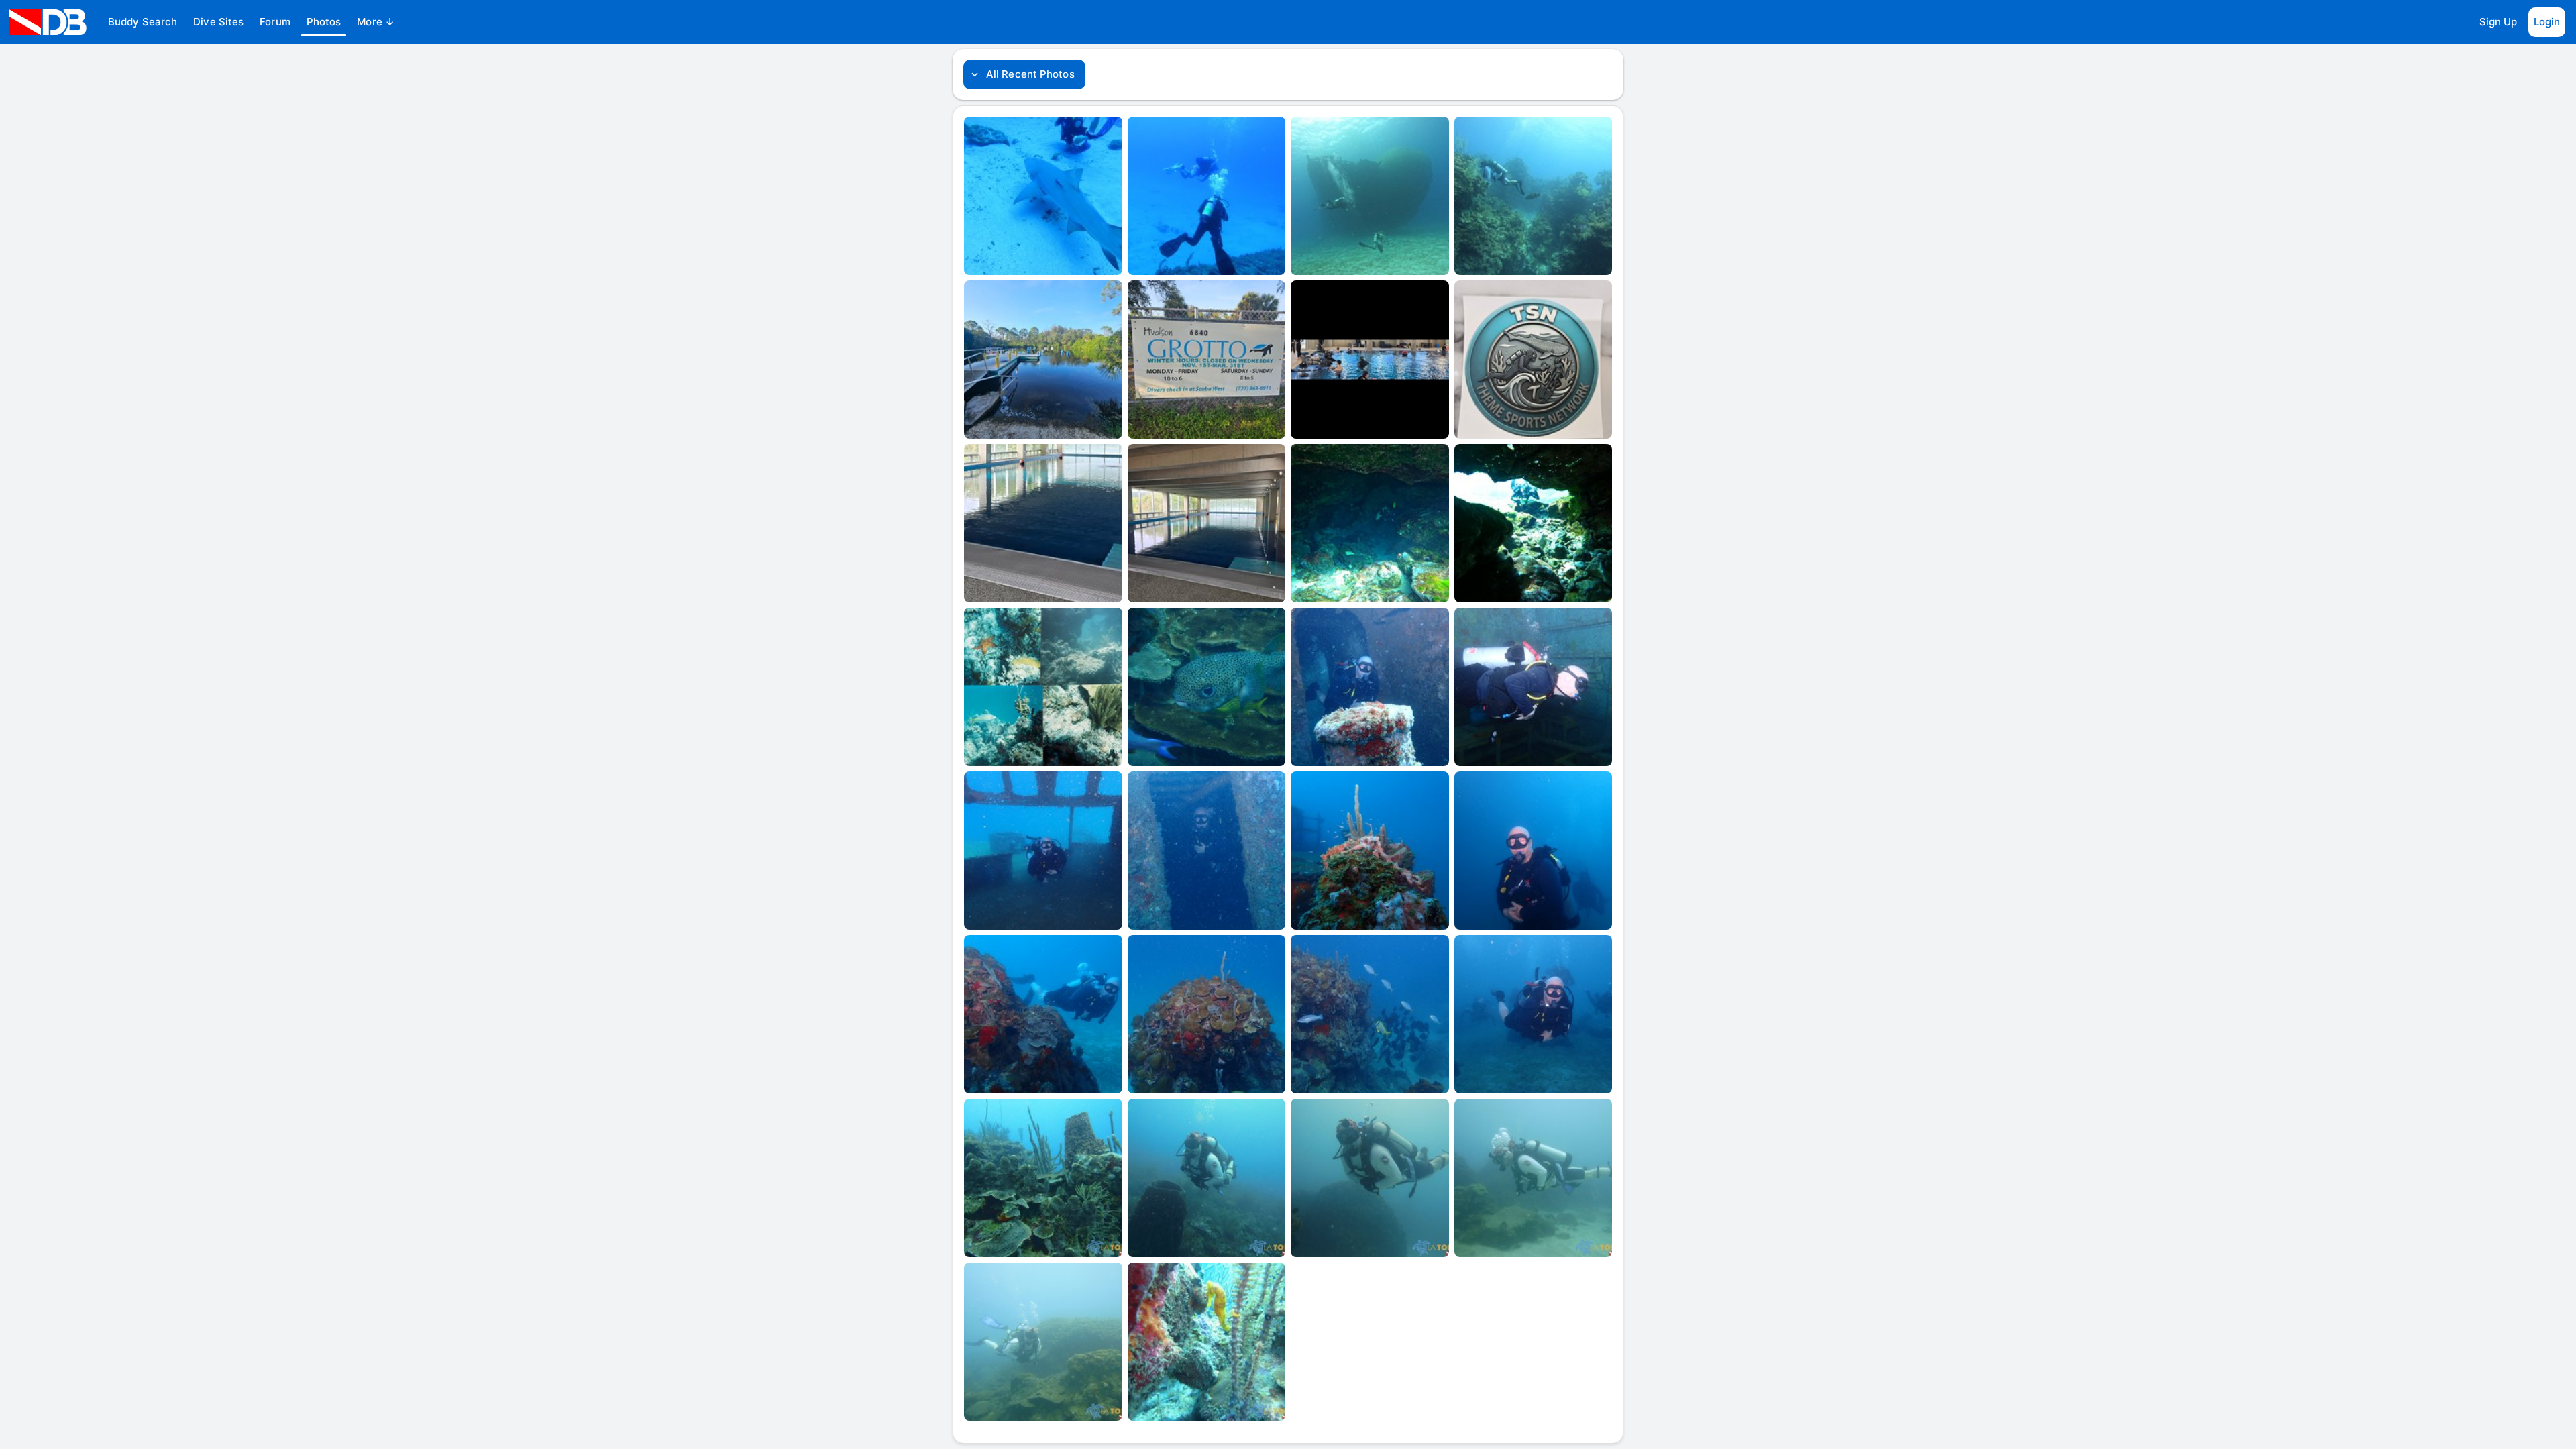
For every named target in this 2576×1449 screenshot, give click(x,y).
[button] (143, 22)
